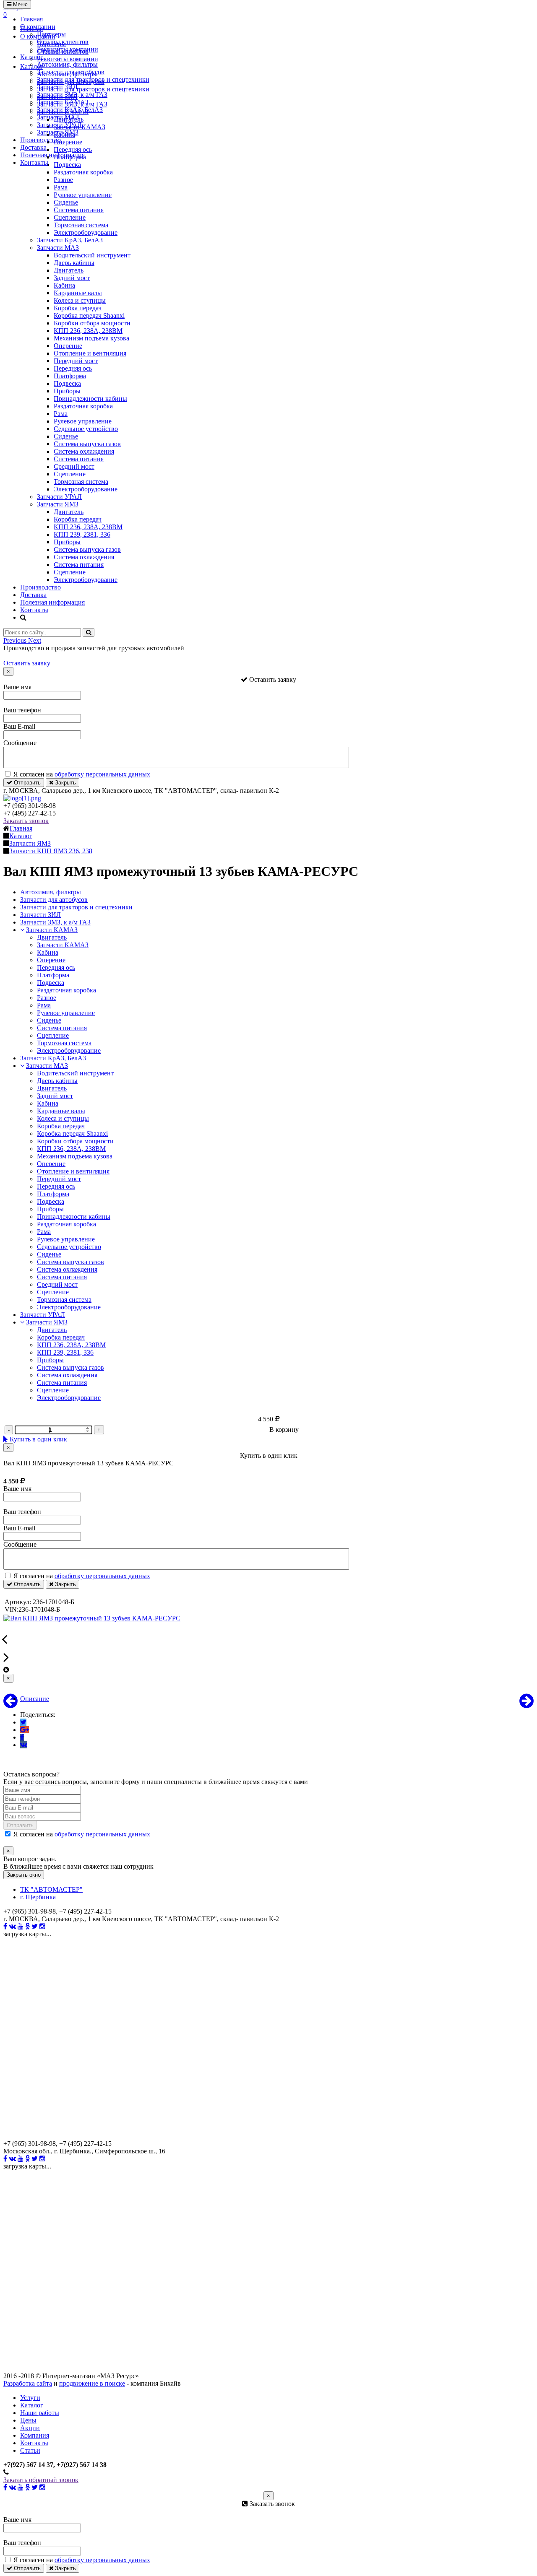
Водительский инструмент (92, 255)
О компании (38, 27)
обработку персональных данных (102, 774)
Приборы (67, 391)
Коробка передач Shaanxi (89, 316)
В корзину (284, 1430)
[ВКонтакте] (24, 1745)
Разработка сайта (28, 2383)
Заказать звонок (26, 821)
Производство (40, 140)
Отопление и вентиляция (90, 353)
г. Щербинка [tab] (38, 1897)
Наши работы (40, 2413)
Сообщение (20, 743)
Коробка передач (78, 308)
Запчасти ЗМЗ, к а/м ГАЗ (72, 95)
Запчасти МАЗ (58, 117)
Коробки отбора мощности (92, 323)
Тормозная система (81, 225)
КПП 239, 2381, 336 (82, 534)
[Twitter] (23, 1722)
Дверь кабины (74, 263)
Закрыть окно (24, 1875)
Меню (20, 4)
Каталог (32, 57)
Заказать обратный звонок (41, 2480)
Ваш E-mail (19, 726)
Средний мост (74, 466)
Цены (28, 2420)
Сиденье (66, 202)
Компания (35, 2435)
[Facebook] (22, 1737)
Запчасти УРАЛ (59, 125)
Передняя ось (73, 368)
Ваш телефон (22, 710)
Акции (30, 2428)
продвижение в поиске (92, 2383)
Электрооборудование (86, 232)
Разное (63, 180)
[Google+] (25, 1730)
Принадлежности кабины (90, 399)
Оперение (68, 346)
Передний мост (76, 361)
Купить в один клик (38, 1439)
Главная (31, 19)
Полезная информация (52, 155)
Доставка (33, 147)
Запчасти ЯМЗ (58, 132)
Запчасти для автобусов (71, 72)
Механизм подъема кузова (91, 338)
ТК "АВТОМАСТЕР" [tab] (51, 1889)
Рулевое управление (83, 195)
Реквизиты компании (68, 49)
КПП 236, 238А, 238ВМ (88, 331)
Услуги (30, 2398)
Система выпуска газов (87, 444)
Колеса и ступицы (80, 300)
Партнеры (51, 34)
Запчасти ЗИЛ (57, 87)
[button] (16, 640)
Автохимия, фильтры (67, 64)
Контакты (34, 162)
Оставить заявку (27, 663)
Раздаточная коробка (83, 172)
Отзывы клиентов (63, 42)
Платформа (70, 376)
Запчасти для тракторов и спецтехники (93, 79)
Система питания (79, 210)
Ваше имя (17, 687)
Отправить (26, 783)
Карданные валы (78, 293)
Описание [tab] (35, 1699)
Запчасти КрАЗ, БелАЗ (70, 110)
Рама (61, 187)
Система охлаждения (84, 451)
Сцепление (70, 217)
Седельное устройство (86, 429)
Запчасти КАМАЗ (63, 102)
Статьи (30, 2450)
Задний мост (72, 278)
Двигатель (69, 270)
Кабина (64, 285)
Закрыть (65, 783)
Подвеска (67, 383)
